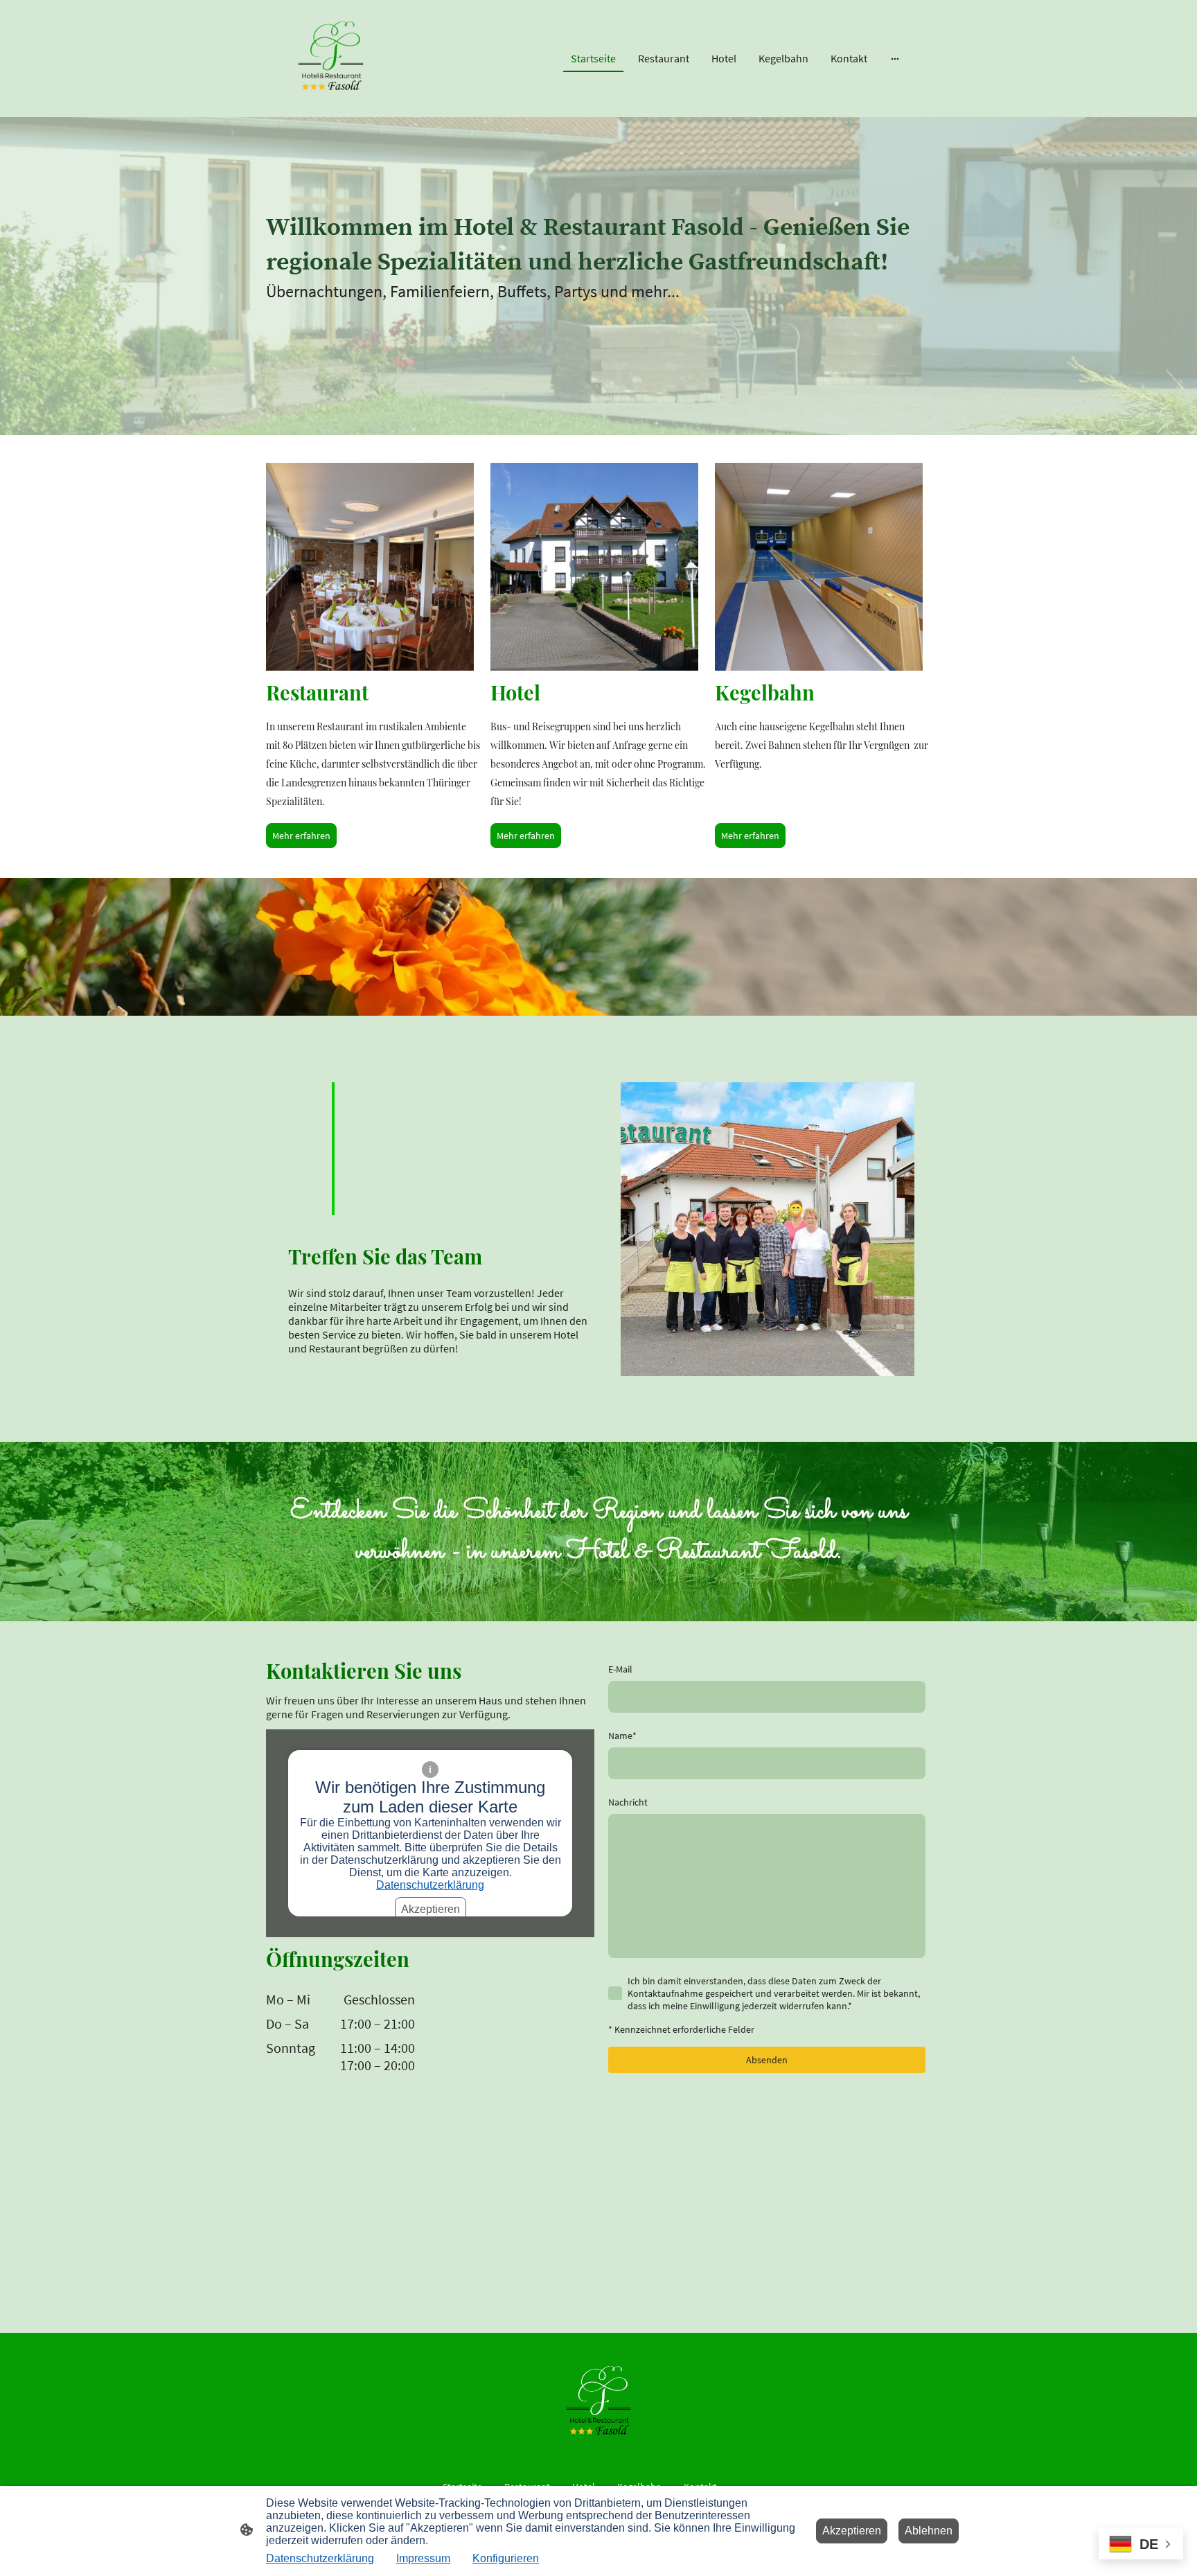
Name (622, 1736)
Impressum (423, 2558)
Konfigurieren (506, 2558)
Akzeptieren (431, 1909)
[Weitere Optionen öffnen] (895, 58)
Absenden (767, 2060)
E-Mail (620, 1669)
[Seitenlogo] (331, 59)
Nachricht (628, 1802)
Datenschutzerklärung (430, 1885)
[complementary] (1141, 2545)
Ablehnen (929, 2531)
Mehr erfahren (301, 836)
